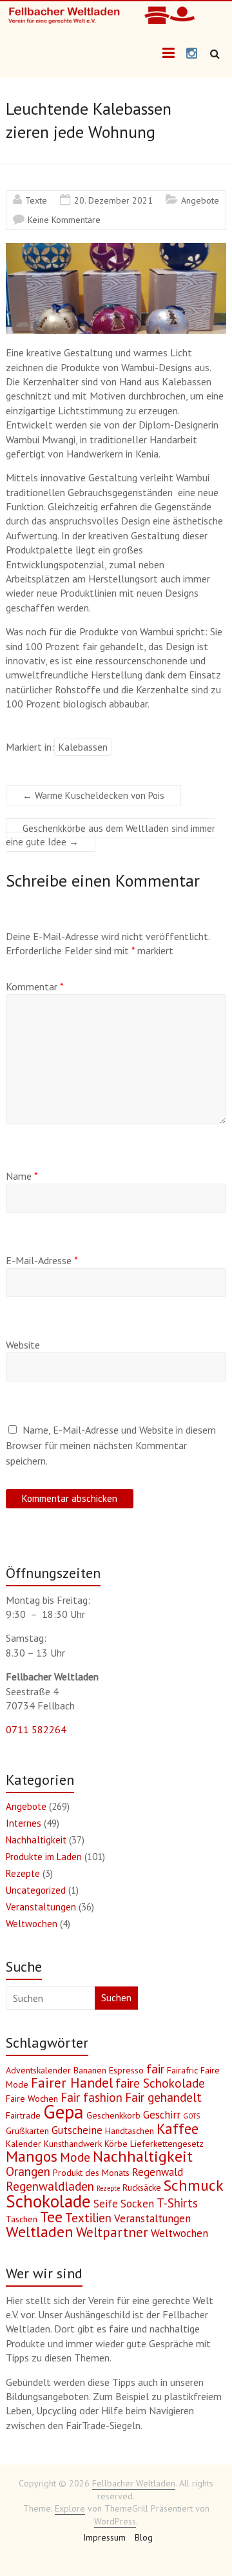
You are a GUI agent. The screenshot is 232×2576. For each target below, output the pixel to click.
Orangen (28, 2171)
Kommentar (35, 986)
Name (22, 1176)
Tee (51, 2217)
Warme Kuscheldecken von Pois (93, 795)
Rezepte (23, 1873)
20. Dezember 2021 (113, 200)
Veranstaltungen (41, 1907)
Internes (24, 1823)
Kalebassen (83, 747)
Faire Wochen (32, 2099)
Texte (36, 200)
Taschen (22, 2219)
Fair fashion (92, 2097)
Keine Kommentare (64, 220)
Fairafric (182, 2070)
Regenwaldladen (50, 2186)
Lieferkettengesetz (167, 2144)
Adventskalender (38, 2070)
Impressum (104, 2537)
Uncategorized (36, 1890)
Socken (137, 2204)
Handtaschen (130, 2131)
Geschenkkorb (113, 2115)
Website (23, 1345)
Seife (106, 2204)
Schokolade (48, 2201)
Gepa (63, 2111)
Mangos (32, 2156)
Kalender (24, 2144)
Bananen (90, 2070)
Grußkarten (27, 2131)
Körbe (116, 2144)
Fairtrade (23, 2115)
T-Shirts (177, 2203)
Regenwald (158, 2172)
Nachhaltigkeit (36, 1840)
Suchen (116, 1998)
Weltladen (40, 2232)
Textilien (88, 2218)
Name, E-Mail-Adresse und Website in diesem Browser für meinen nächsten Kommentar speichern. (111, 1445)
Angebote (200, 200)
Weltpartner (112, 2232)
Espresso (126, 2070)
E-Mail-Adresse (42, 1260)
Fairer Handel (72, 2083)
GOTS (191, 2116)
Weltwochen (32, 1924)
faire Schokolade (160, 2083)
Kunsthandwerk (73, 2144)
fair (155, 2069)
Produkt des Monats (91, 2173)
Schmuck (194, 2185)
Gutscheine (77, 2130)
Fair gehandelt (163, 2097)
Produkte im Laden (44, 1857)
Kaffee (178, 2129)
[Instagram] (192, 54)
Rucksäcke (142, 2187)
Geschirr (162, 2115)
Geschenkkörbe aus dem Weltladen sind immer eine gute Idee (111, 835)
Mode (75, 2157)
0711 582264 (36, 1729)
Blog (144, 2537)
